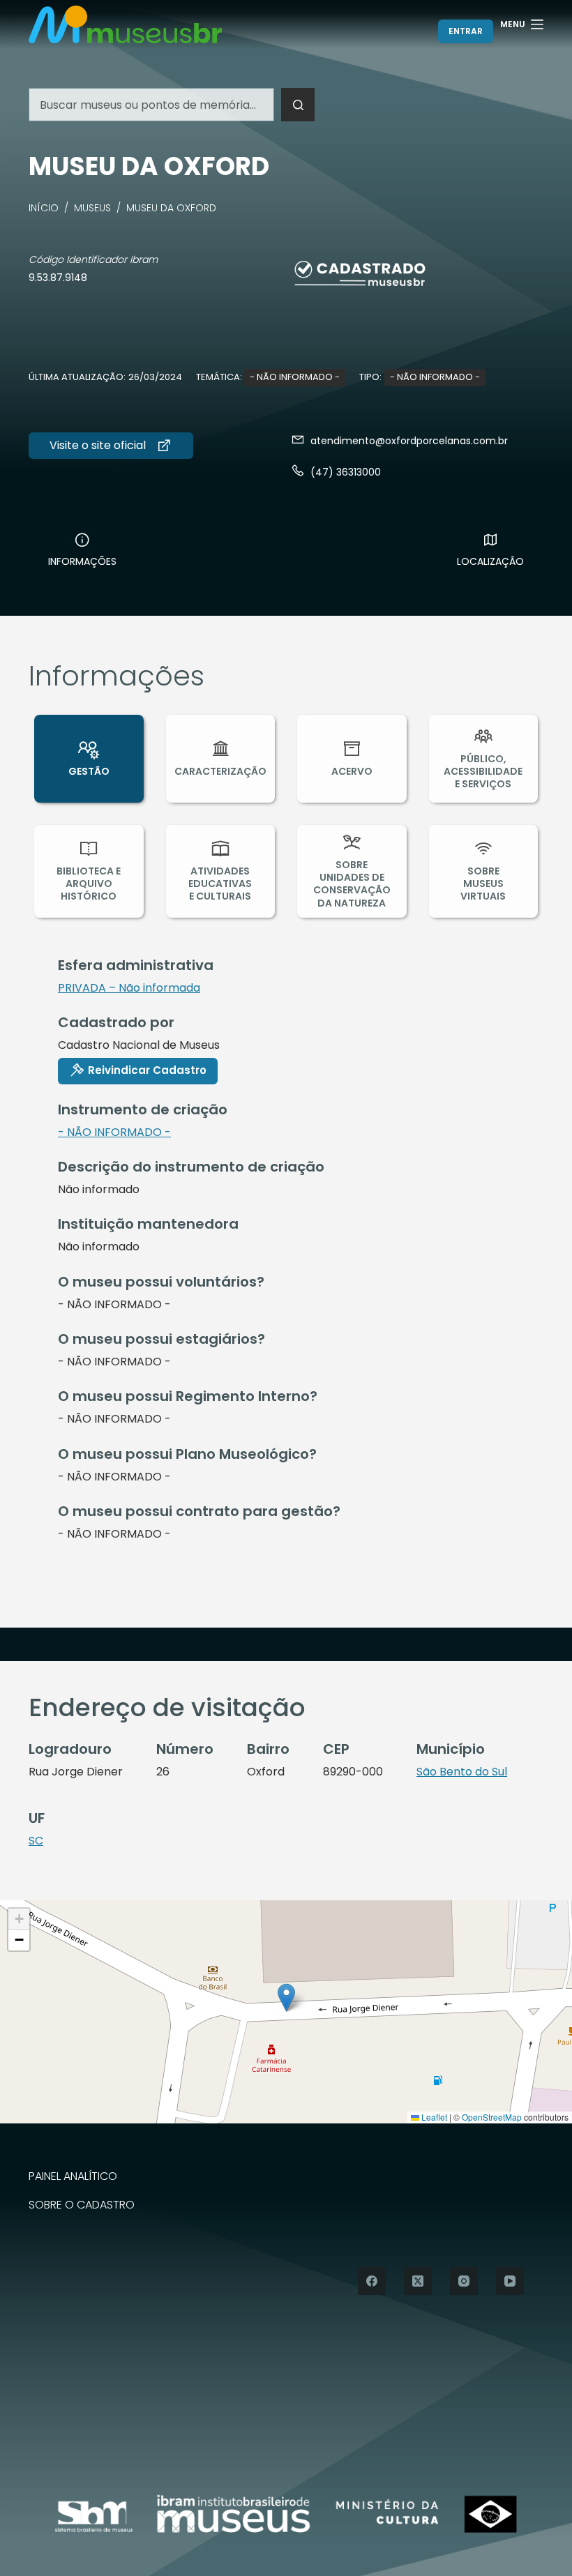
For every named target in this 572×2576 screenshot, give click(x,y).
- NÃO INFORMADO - (295, 377)
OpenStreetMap (492, 2117)
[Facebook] (372, 2281)
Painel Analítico (73, 2177)
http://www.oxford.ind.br (111, 446)
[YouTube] (510, 2281)
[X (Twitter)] (418, 2281)
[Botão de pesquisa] (298, 105)
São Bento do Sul (462, 1772)
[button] (286, 1998)
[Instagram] (464, 2281)
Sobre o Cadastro (82, 2205)
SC (36, 1841)
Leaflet (433, 2117)
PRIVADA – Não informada (129, 988)
